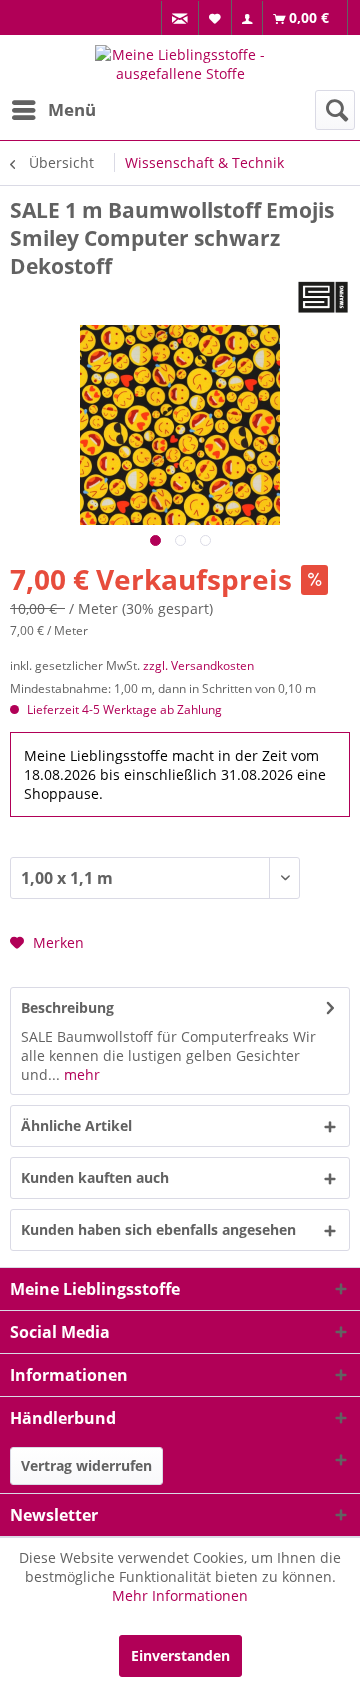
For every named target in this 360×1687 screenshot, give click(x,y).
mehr (80, 1074)
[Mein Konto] (247, 18)
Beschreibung (67, 1007)
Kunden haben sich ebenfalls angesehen (158, 1229)
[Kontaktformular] (180, 18)
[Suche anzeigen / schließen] (335, 110)
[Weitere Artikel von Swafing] (323, 297)
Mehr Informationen (180, 1595)
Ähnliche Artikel (76, 1125)
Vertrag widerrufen (86, 1465)
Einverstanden (180, 1655)
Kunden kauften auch (95, 1177)
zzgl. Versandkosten (198, 665)
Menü (72, 109)
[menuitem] (180, 18)
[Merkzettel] (215, 17)
